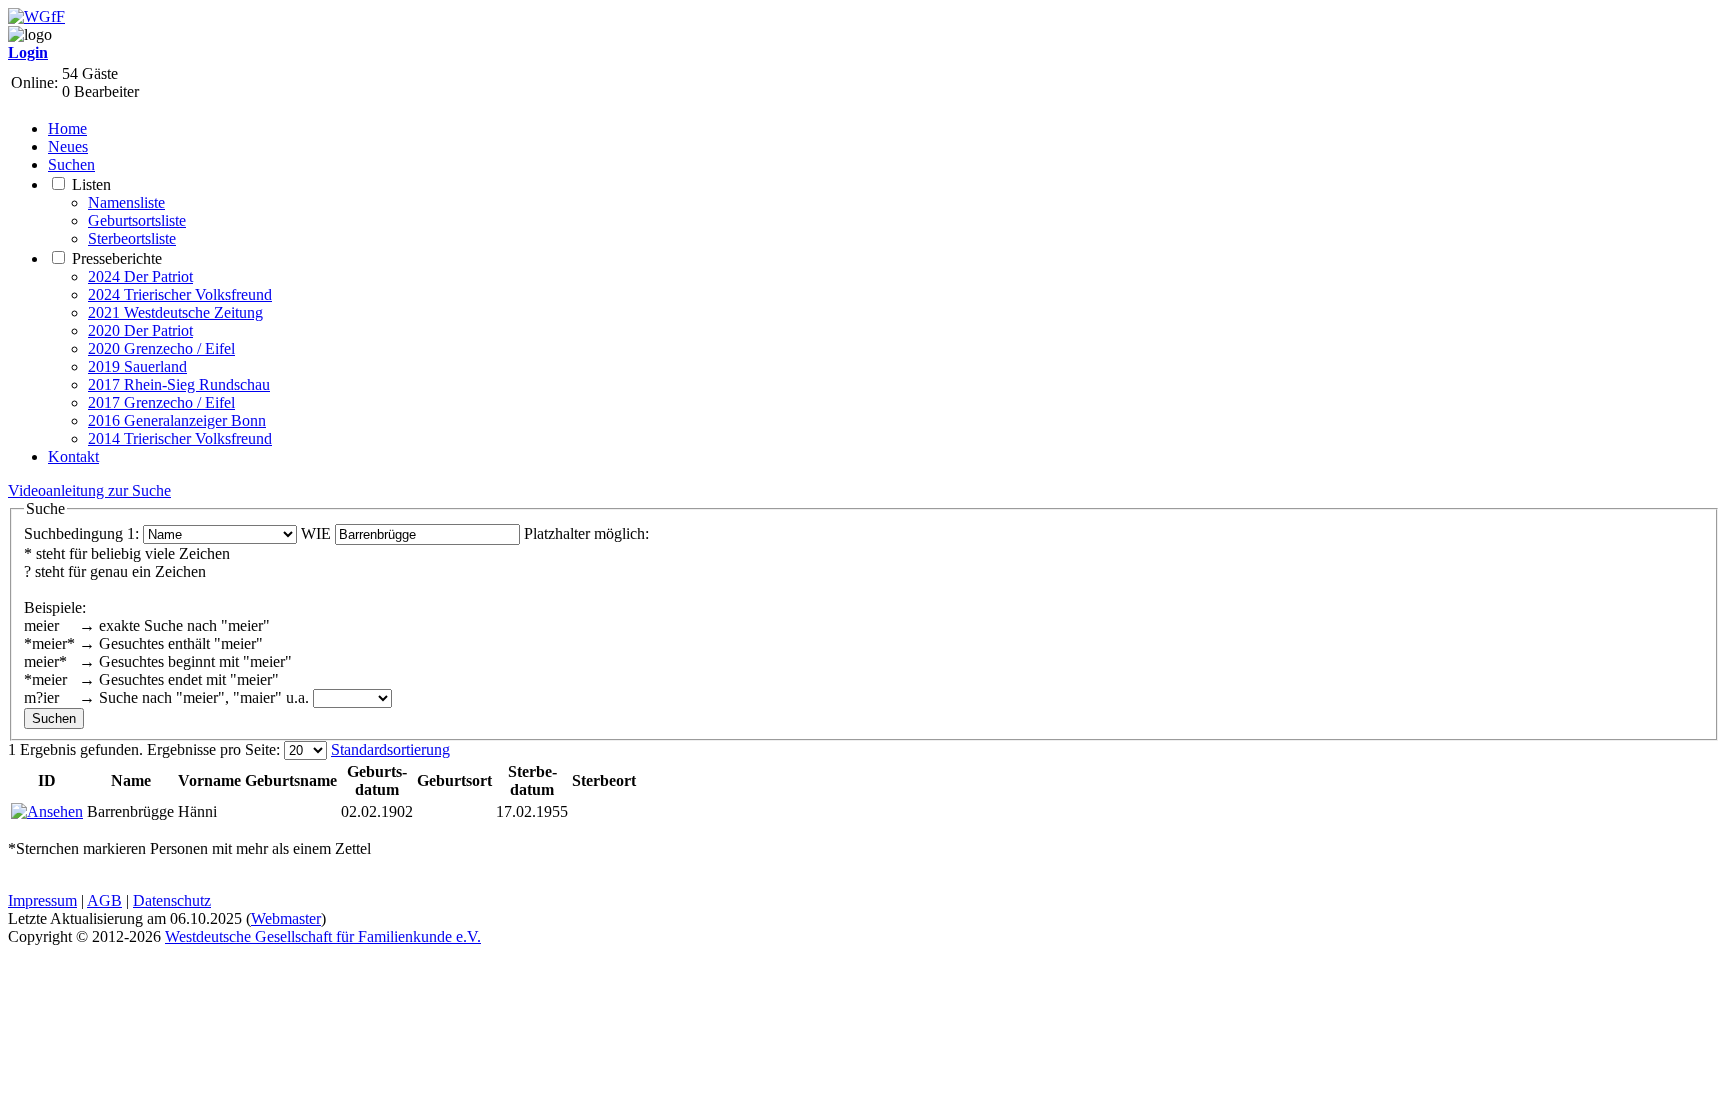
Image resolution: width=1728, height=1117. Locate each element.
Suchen (71, 164)
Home (67, 128)
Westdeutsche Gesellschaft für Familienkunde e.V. (323, 936)
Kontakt (73, 456)
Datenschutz (172, 900)
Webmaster (286, 918)
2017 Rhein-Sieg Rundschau (179, 384)
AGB (104, 900)
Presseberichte (117, 258)
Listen (91, 184)
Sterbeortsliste (132, 238)
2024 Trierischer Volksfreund (180, 294)
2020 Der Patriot (140, 330)
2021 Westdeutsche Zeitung (175, 312)
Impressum (42, 900)
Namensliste (126, 202)
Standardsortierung (390, 749)
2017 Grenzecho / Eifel (161, 402)
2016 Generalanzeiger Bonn (177, 420)
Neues (68, 146)
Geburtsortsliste (137, 220)
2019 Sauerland (137, 366)
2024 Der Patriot (140, 276)
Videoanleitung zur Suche (89, 490)
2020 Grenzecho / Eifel (161, 348)
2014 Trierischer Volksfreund (180, 438)
